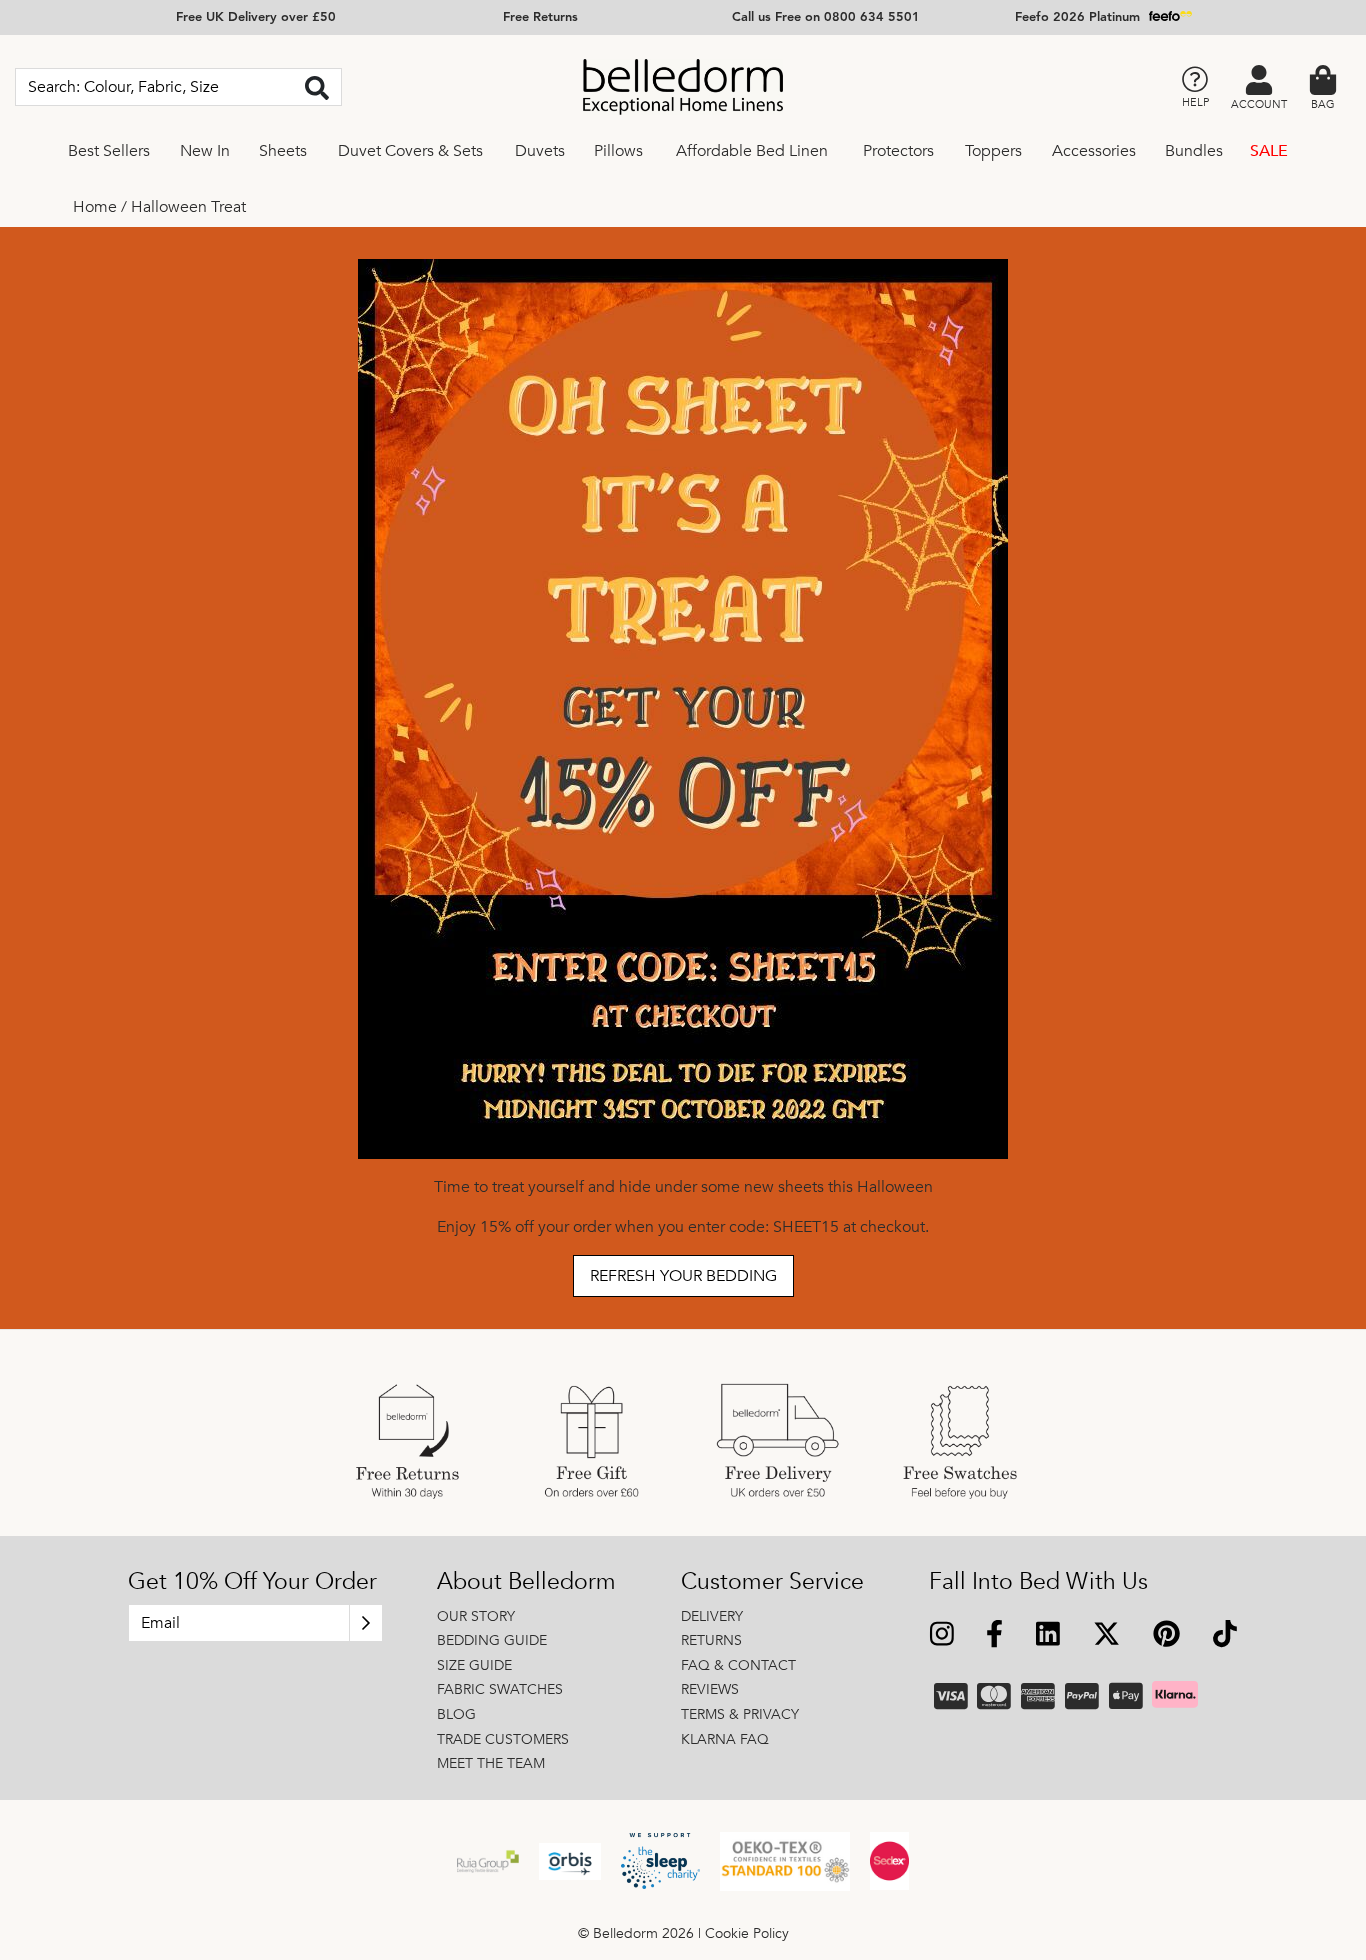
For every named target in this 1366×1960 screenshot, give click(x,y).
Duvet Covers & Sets (410, 151)
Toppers (993, 151)
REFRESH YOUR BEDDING (683, 1276)
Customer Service (772, 1582)
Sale (1269, 151)
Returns (711, 1640)
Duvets (540, 151)
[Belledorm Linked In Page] (1048, 1636)
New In (205, 151)
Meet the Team (491, 1763)
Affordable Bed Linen (752, 151)
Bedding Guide (492, 1640)
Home (95, 207)
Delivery (712, 1616)
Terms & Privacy (740, 1714)
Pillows (618, 151)
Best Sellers (109, 151)
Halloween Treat (188, 207)
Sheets (283, 151)
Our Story (476, 1616)
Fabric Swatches (500, 1689)
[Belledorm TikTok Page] (1224, 1636)
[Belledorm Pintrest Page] (1166, 1636)
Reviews (710, 1689)
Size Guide (474, 1665)
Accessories (1094, 151)
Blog (456, 1714)
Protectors (898, 151)
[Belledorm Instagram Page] (942, 1636)
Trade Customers (503, 1739)
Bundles (1194, 151)
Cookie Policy (747, 1933)
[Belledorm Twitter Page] (1106, 1636)
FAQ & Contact (738, 1665)
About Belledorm (526, 1582)
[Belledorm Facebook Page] (995, 1636)
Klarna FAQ (725, 1739)
